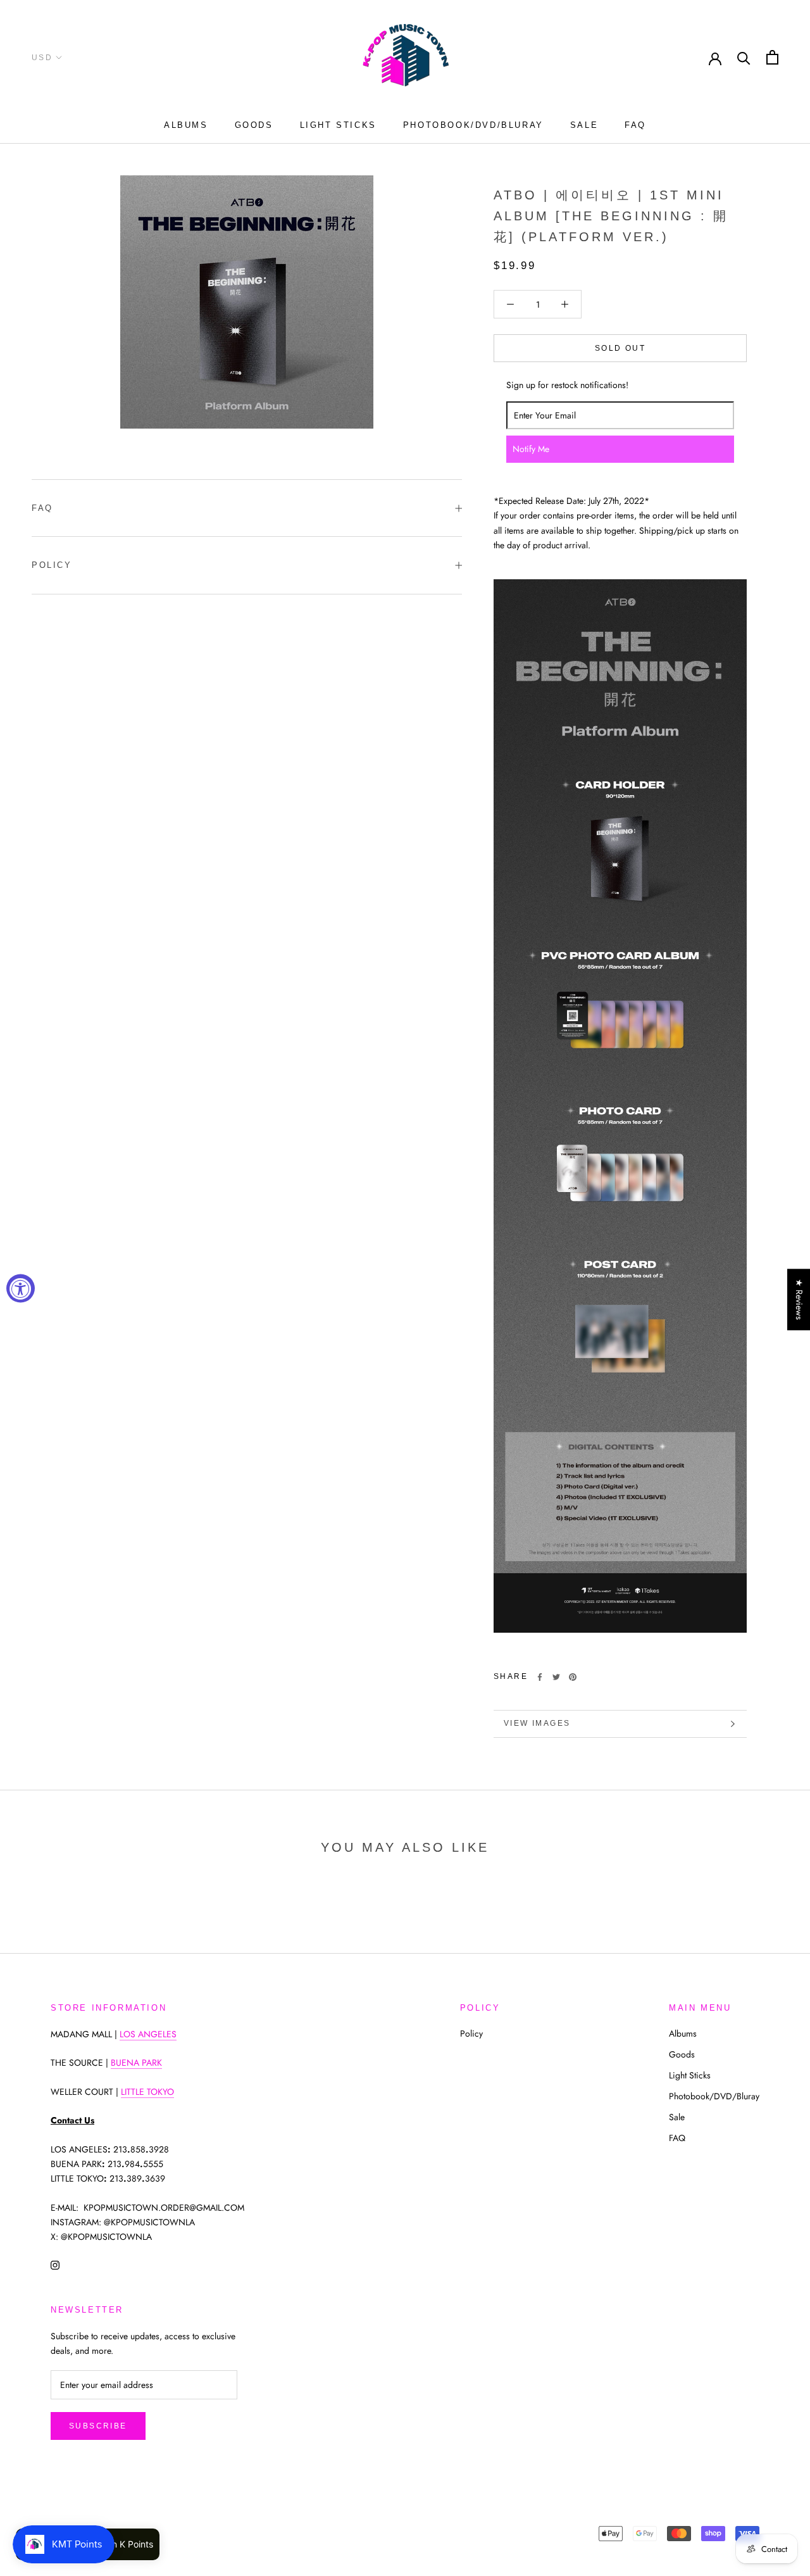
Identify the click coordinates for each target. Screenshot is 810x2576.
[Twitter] (556, 1677)
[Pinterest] (573, 1677)
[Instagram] (55, 2264)
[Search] (744, 57)
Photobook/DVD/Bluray (473, 125)
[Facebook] (540, 1677)
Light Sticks (338, 125)
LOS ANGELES (148, 2034)
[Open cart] (772, 57)
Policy (52, 565)
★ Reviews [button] (799, 1299)
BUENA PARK (136, 2063)
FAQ (635, 125)
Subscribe (98, 2426)
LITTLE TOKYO (147, 2092)
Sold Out (620, 348)
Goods (254, 125)
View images (537, 1723)
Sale (584, 125)
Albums (186, 125)
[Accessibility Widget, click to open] (21, 1288)
